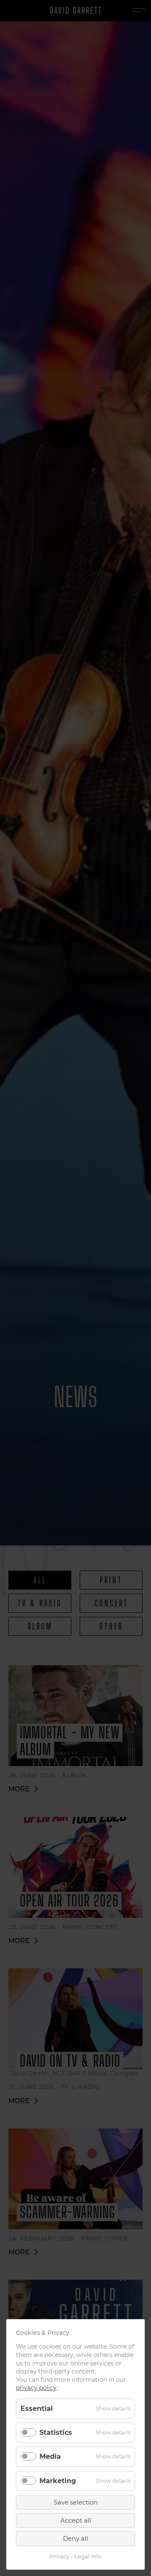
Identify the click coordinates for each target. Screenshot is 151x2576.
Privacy (59, 2556)
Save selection (76, 2502)
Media (50, 2456)
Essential (37, 2409)
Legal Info (88, 2556)
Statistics (56, 2432)
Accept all (76, 2520)
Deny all (75, 2538)
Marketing (58, 2481)
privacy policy (36, 2388)
